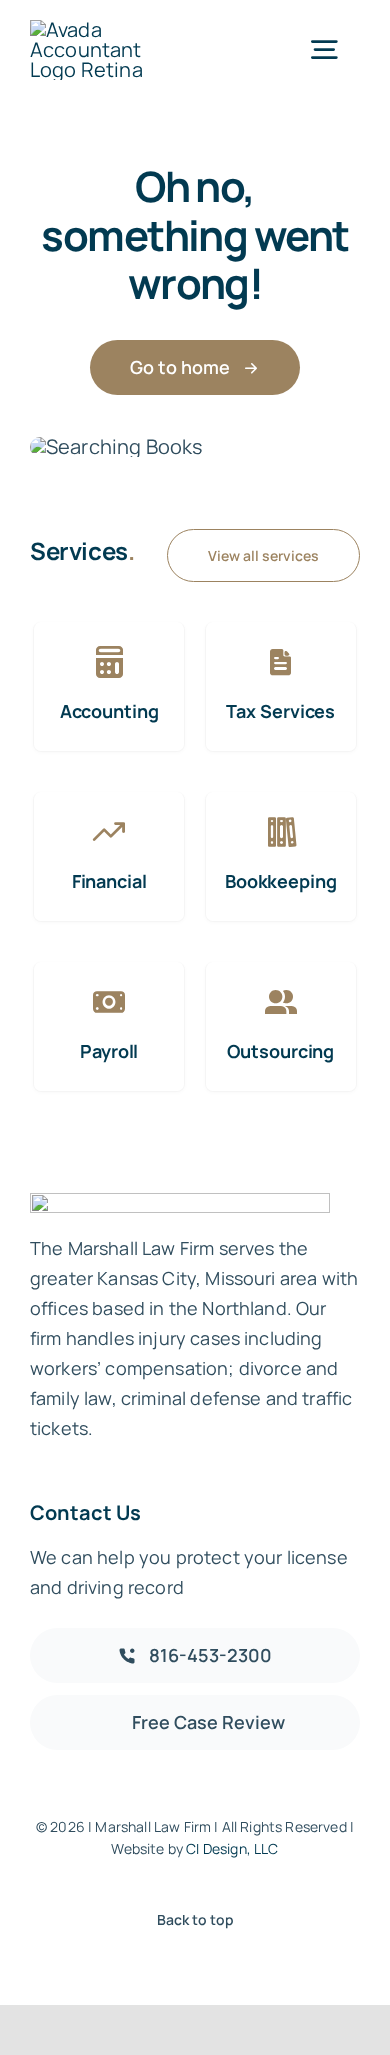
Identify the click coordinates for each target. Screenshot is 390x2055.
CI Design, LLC (232, 1848)
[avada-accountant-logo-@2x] (109, 29)
